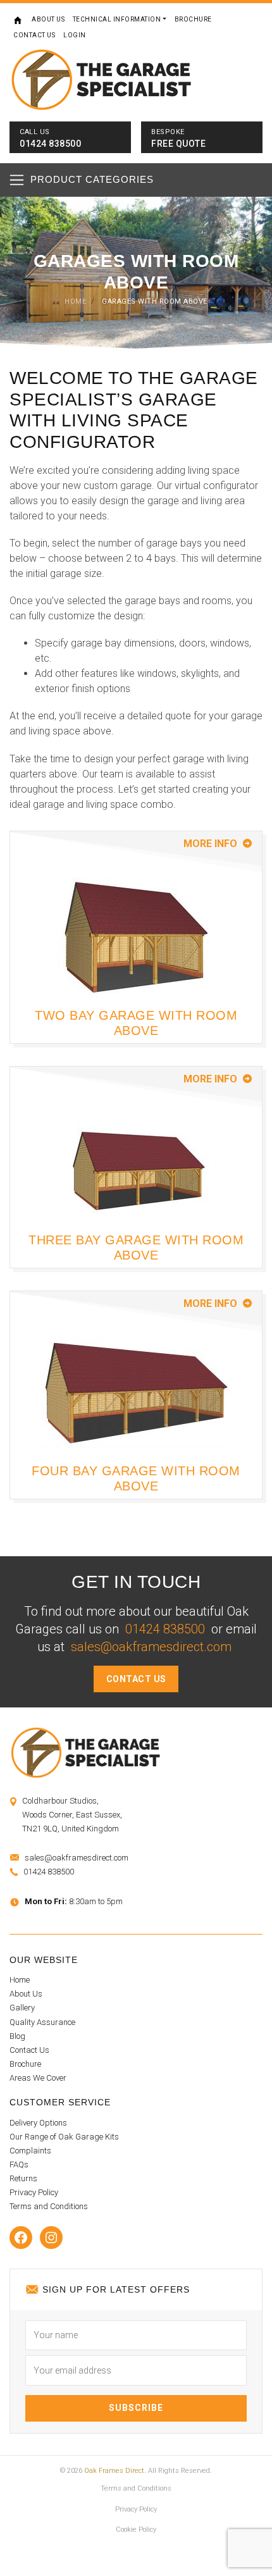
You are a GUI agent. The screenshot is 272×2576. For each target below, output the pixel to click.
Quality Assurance (42, 2022)
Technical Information (117, 19)
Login (75, 35)
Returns (23, 2178)
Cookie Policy (136, 2530)
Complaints (30, 2151)
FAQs (19, 2164)
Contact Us (34, 35)
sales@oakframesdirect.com (151, 1647)
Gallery (22, 2008)
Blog (17, 2036)
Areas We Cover (38, 2078)
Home (19, 20)
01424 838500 (165, 1629)
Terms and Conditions (49, 2206)
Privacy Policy (34, 2192)
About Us (48, 19)
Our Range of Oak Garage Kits (64, 2137)
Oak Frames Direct (114, 2471)
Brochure (193, 19)
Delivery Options (38, 2123)
